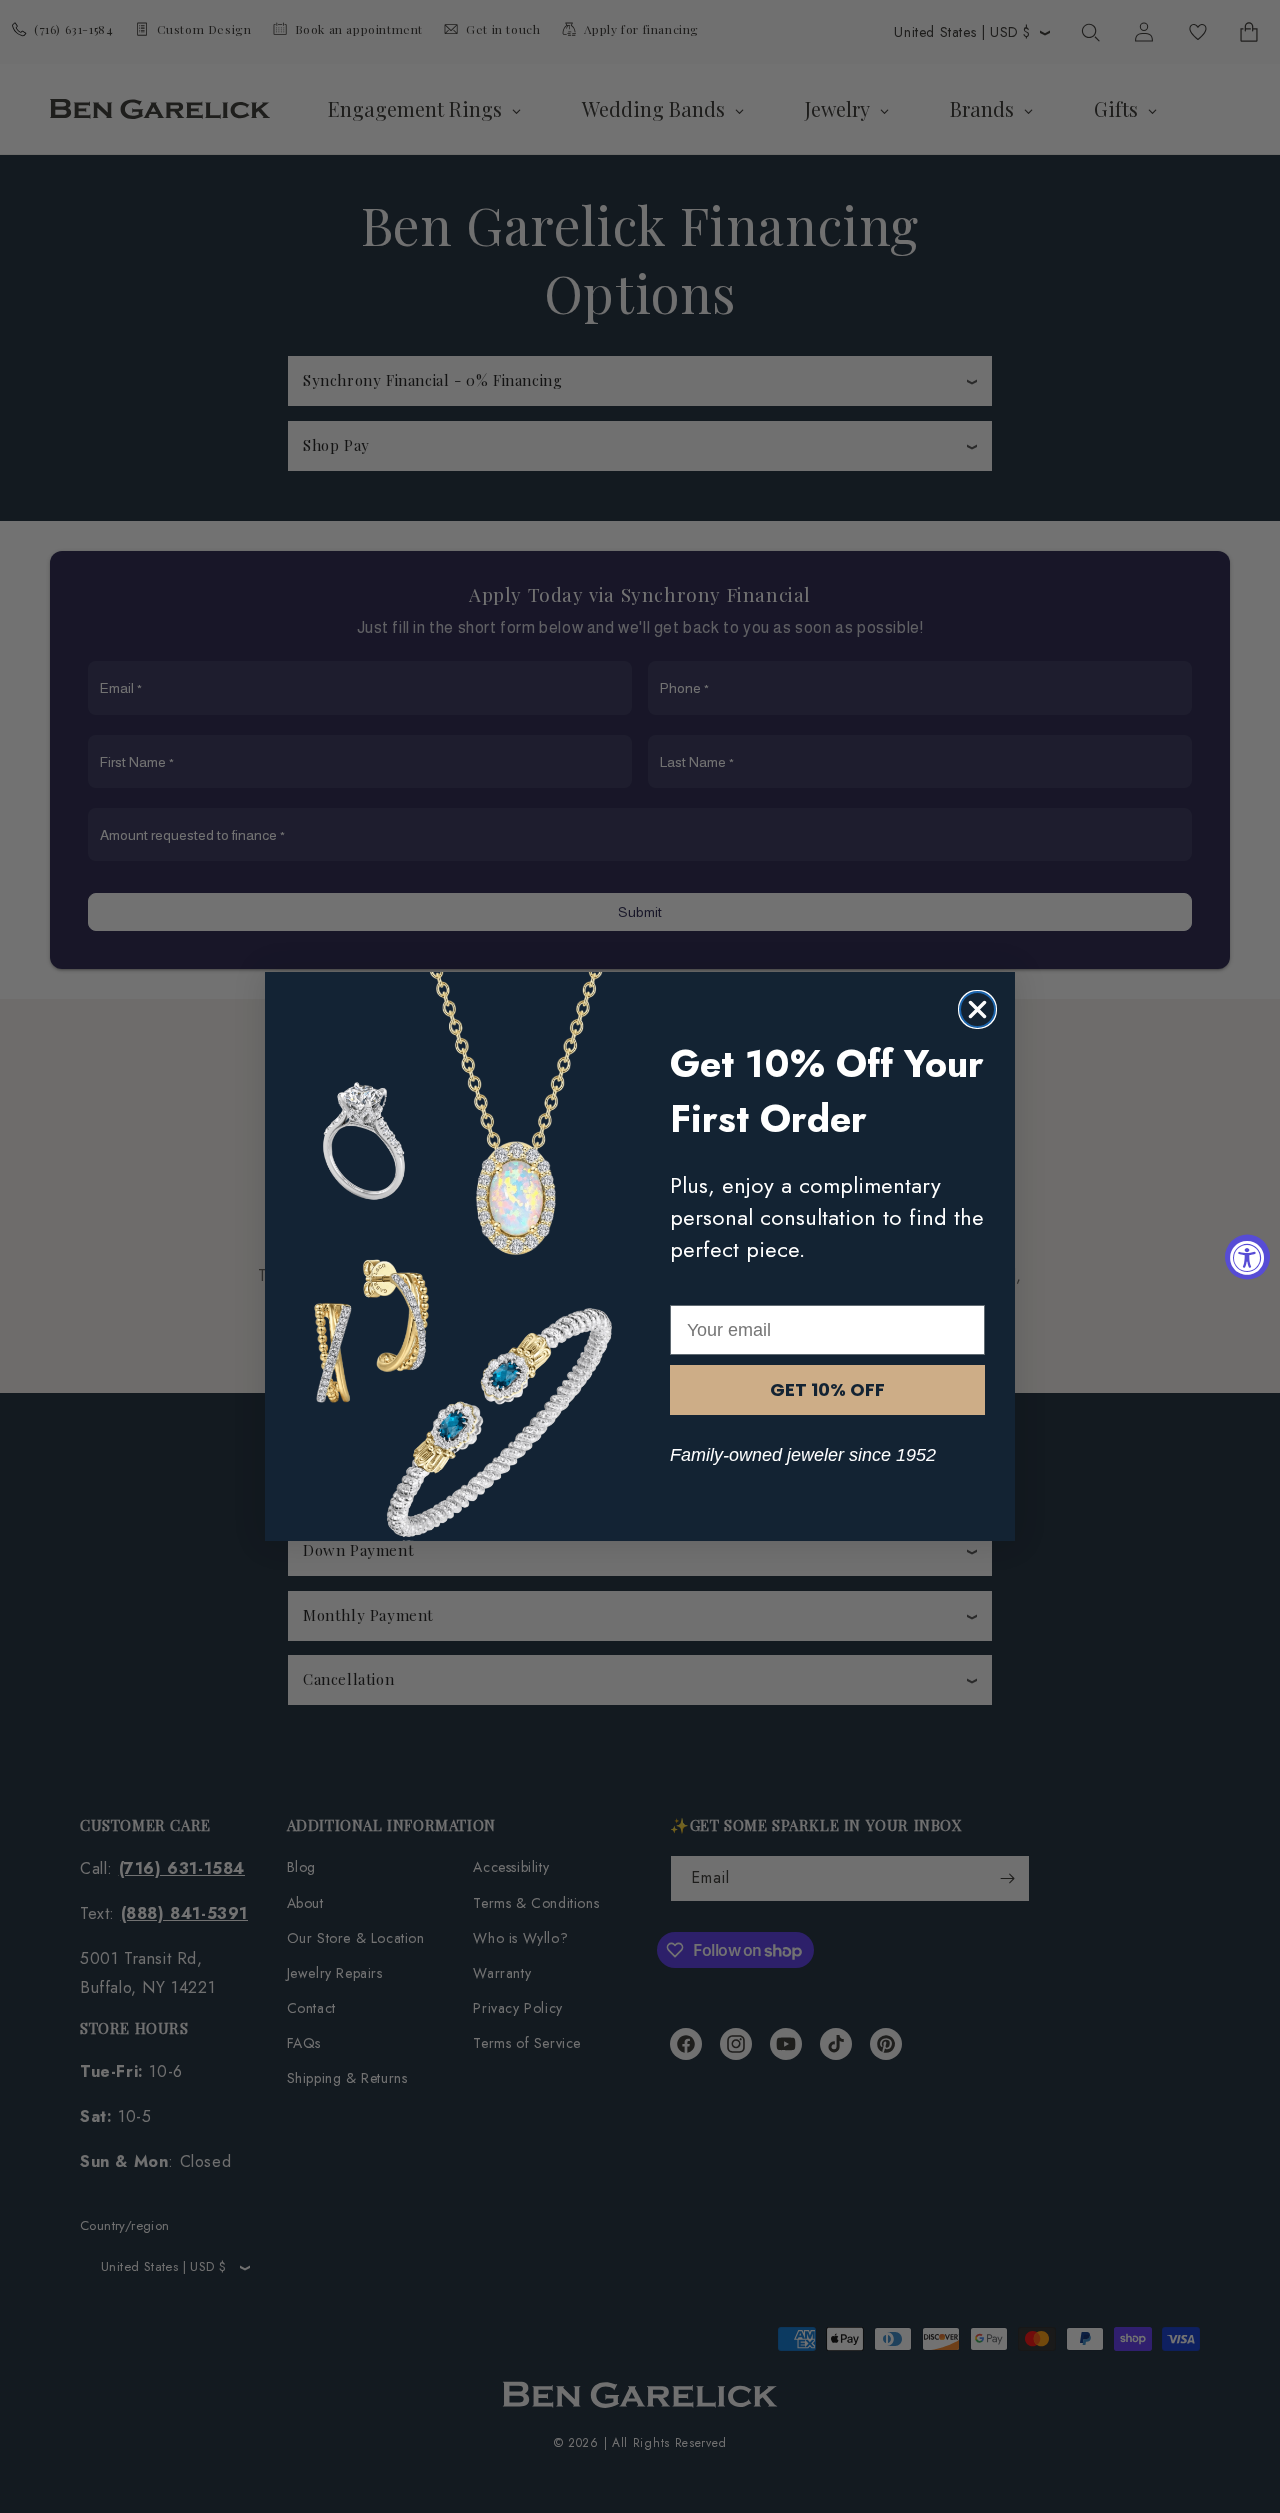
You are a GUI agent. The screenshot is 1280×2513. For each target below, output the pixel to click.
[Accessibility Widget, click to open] (1247, 1256)
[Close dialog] (977, 1009)
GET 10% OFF (827, 1389)
